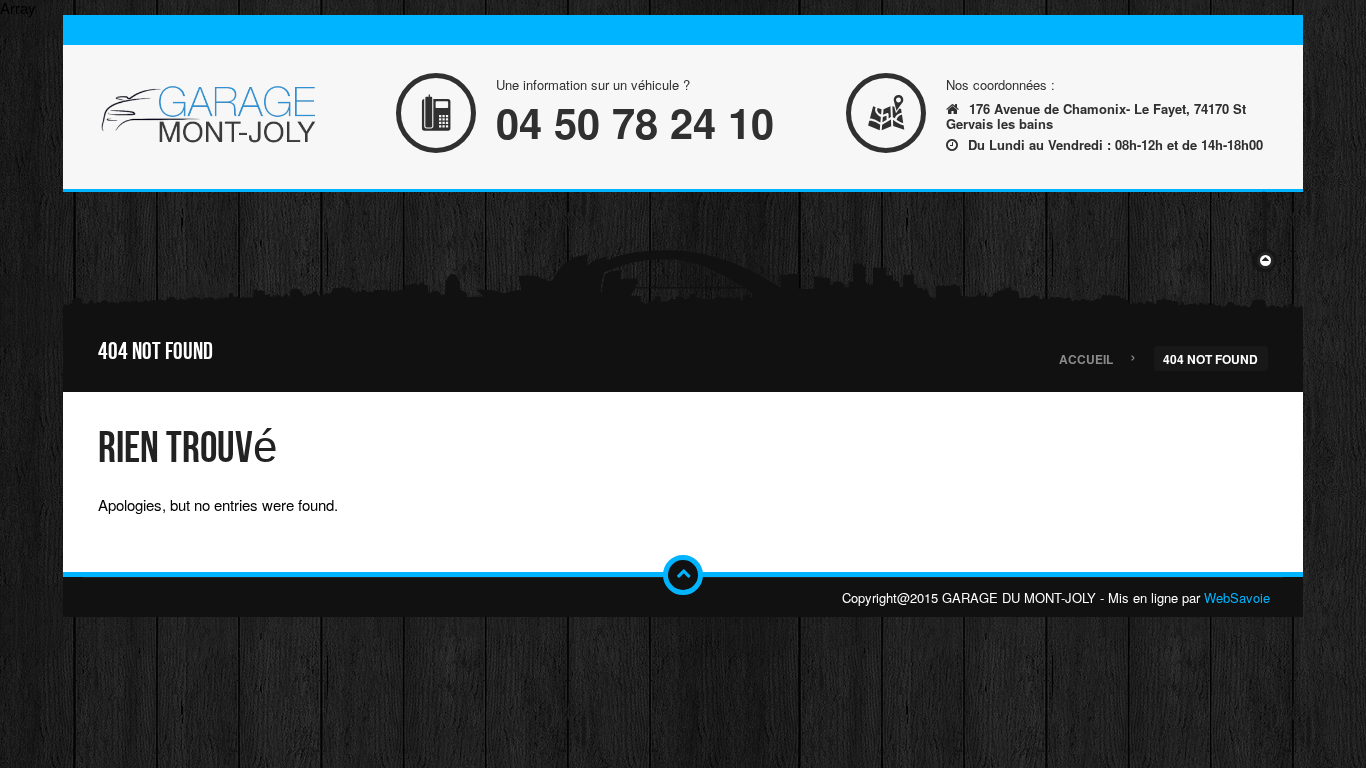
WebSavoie (1237, 597)
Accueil (1086, 358)
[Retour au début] (683, 575)
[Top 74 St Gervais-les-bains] (208, 116)
